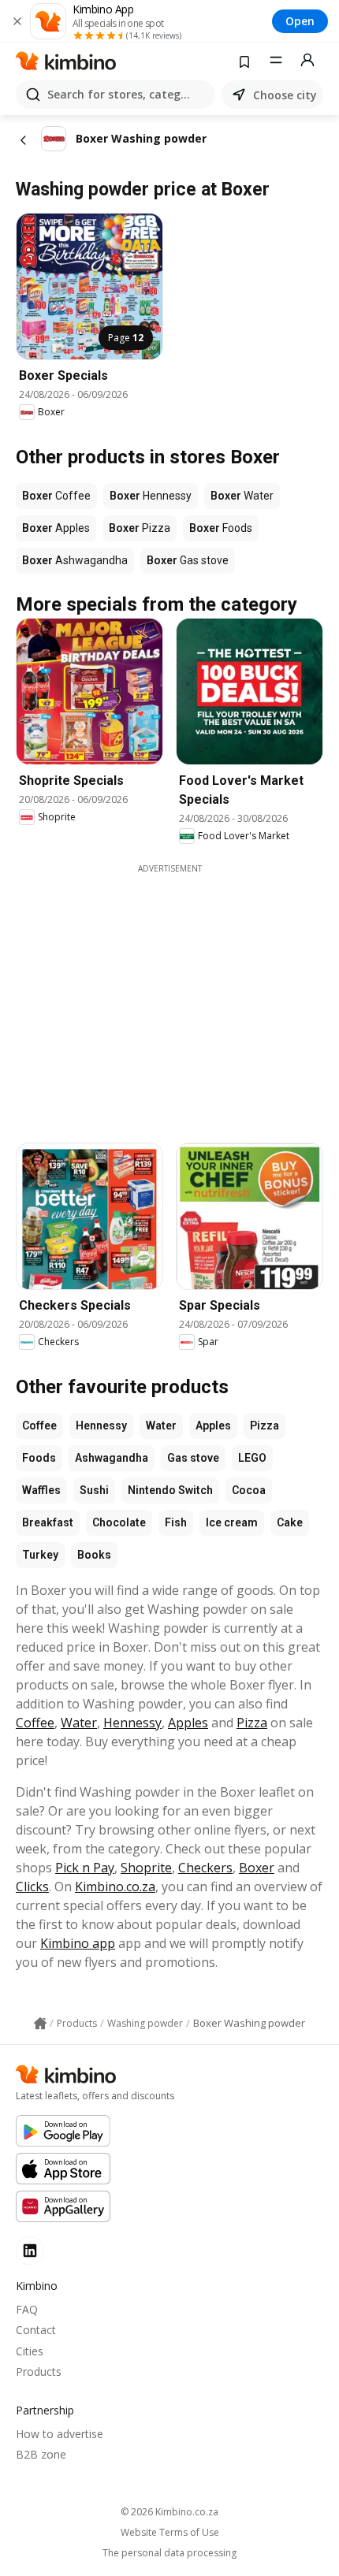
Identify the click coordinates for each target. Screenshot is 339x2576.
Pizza (264, 1426)
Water (161, 1426)
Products (39, 2372)
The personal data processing (169, 2553)
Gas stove (193, 1458)
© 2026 (169, 2512)
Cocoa (249, 1490)
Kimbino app (78, 1943)
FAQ (27, 2309)
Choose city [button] (285, 95)
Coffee (39, 1426)
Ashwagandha (112, 1458)
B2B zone (41, 2454)
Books (94, 1555)
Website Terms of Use (170, 2533)
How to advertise (60, 2434)
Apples (213, 1426)
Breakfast (48, 1522)
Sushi (94, 1490)
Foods (39, 1458)
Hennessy (101, 1426)
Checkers (205, 1868)
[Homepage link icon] (40, 2024)
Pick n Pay (85, 1868)
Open (300, 21)
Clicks (32, 1886)
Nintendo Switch (170, 1490)
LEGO (252, 1458)
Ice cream (232, 1522)
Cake (290, 1522)
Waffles (41, 1490)
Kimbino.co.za (115, 1886)
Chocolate (119, 1522)
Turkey (40, 1555)
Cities (30, 2351)
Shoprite (146, 1868)
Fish (176, 1522)
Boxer (257, 1868)
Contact (36, 2330)
